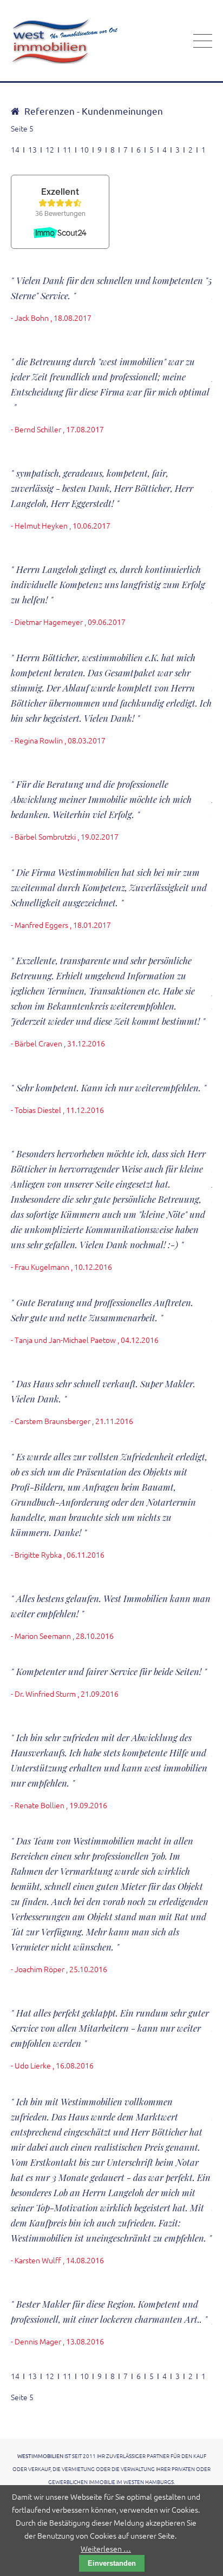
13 (32, 149)
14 (15, 149)
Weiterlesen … (106, 2548)
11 (67, 149)
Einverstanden (112, 2563)
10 (84, 149)
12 (50, 149)
